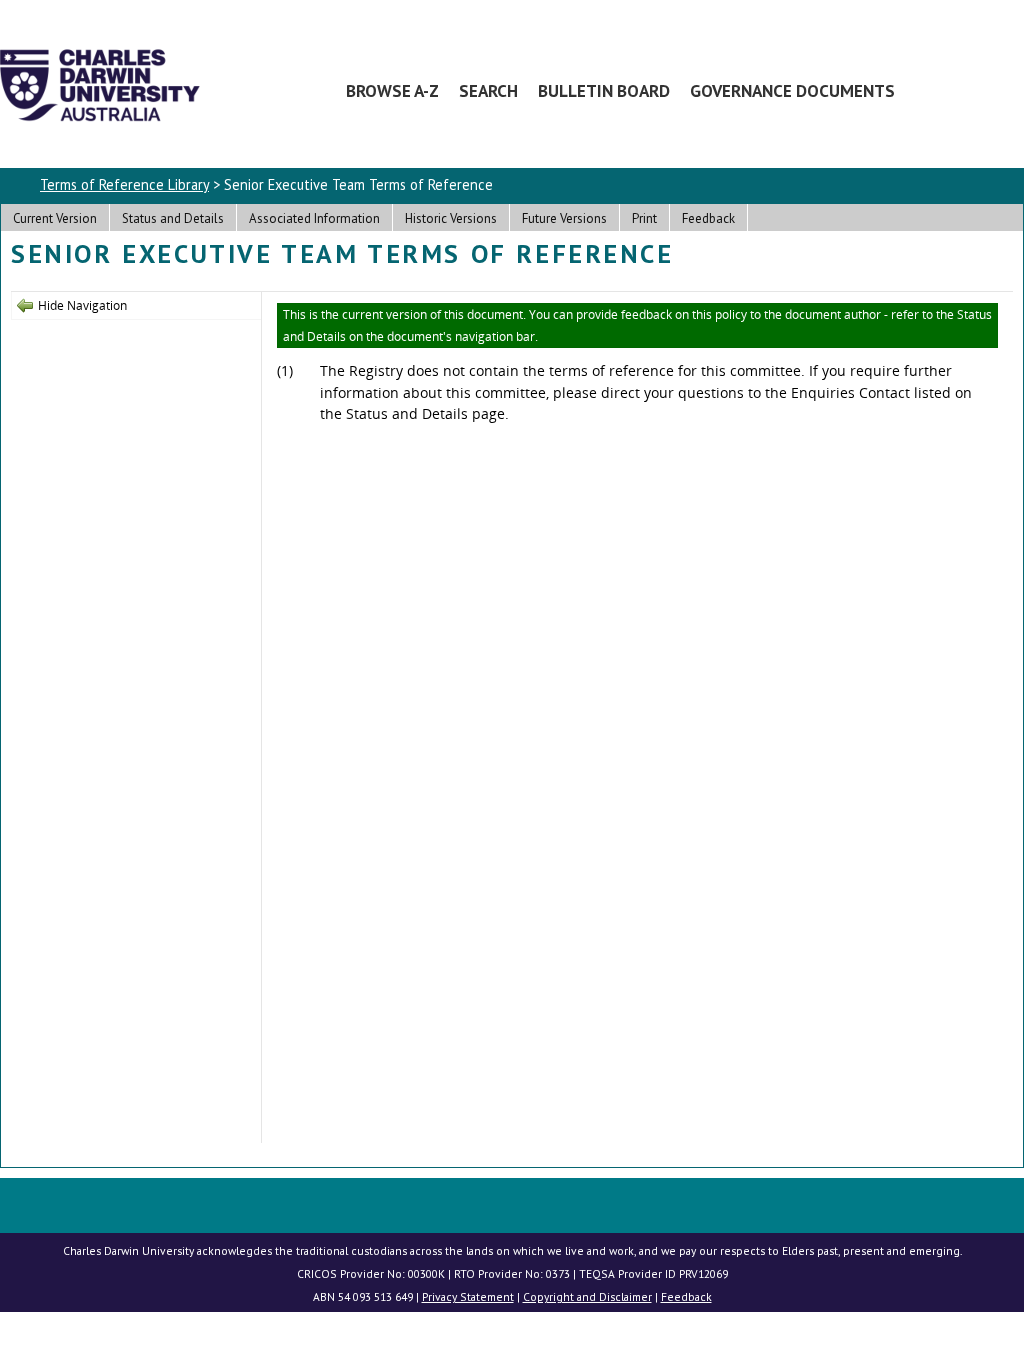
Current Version (55, 218)
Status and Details (173, 218)
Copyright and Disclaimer (587, 1296)
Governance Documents (792, 90)
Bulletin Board (604, 90)
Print (644, 218)
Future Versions (564, 218)
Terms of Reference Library (124, 184)
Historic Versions (451, 218)
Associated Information (314, 218)
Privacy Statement (468, 1296)
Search (488, 90)
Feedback (708, 218)
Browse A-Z (392, 90)
